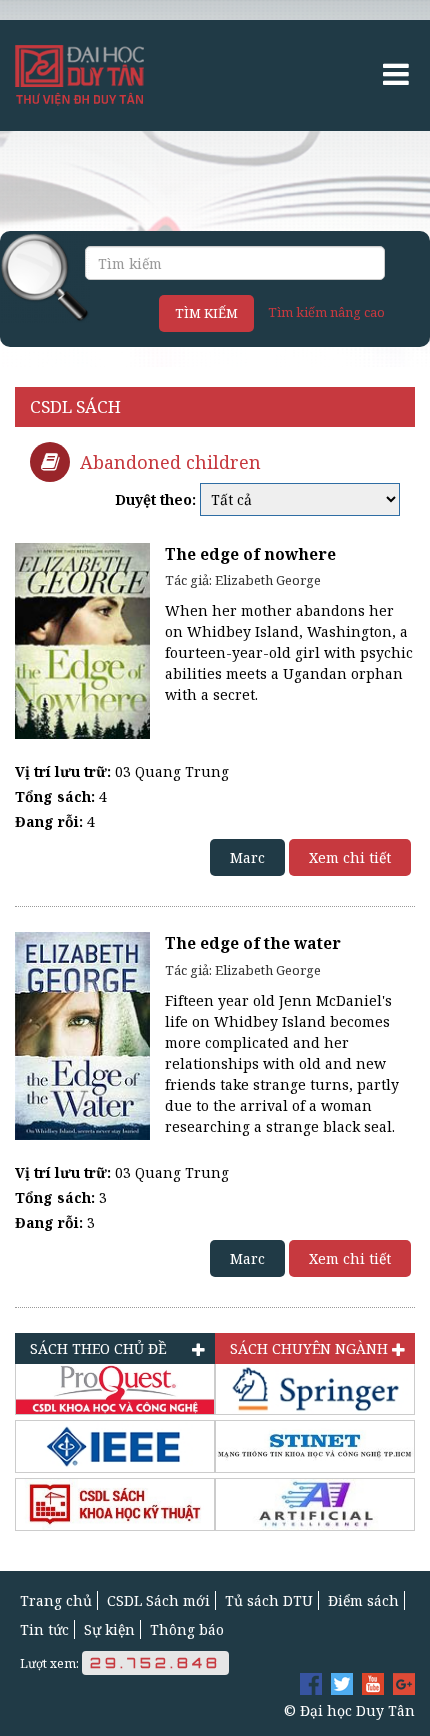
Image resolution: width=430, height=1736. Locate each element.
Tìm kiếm (206, 313)
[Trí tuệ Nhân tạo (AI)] (315, 1504)
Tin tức (44, 1629)
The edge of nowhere (250, 554)
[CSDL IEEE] (115, 1446)
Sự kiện (109, 1629)
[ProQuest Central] (115, 1389)
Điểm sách (363, 1600)
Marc (247, 857)
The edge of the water (253, 943)
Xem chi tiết (350, 857)
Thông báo (187, 1629)
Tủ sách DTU (269, 1600)
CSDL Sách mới (158, 1600)
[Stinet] (315, 1446)
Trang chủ (56, 1600)
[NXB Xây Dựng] (115, 1504)
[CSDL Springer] (315, 1389)
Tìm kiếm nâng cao (326, 312)
